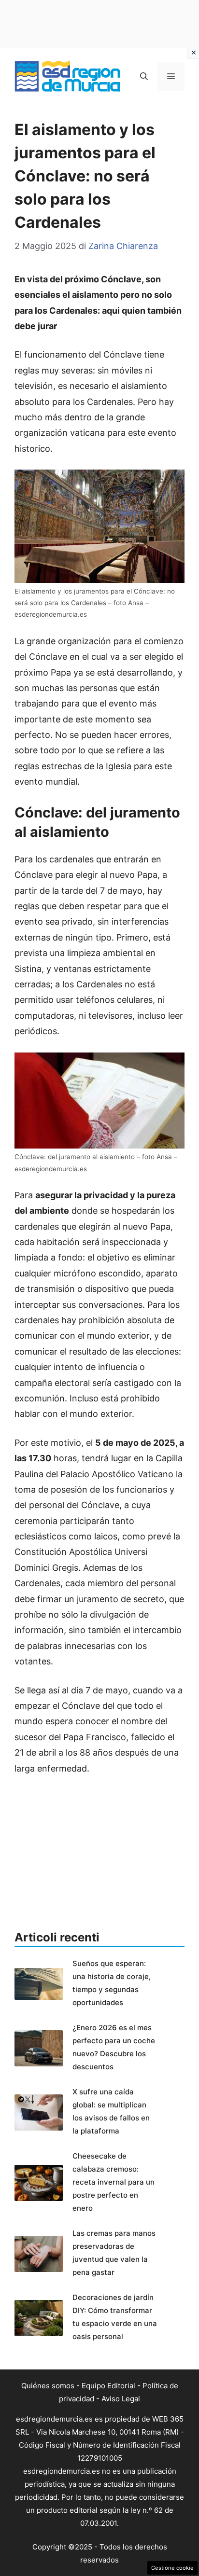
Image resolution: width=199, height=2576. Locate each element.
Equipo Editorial (108, 2386)
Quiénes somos (48, 2386)
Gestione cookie (172, 2568)
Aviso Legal (121, 2399)
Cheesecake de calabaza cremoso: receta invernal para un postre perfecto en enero (114, 2182)
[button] (144, 76)
